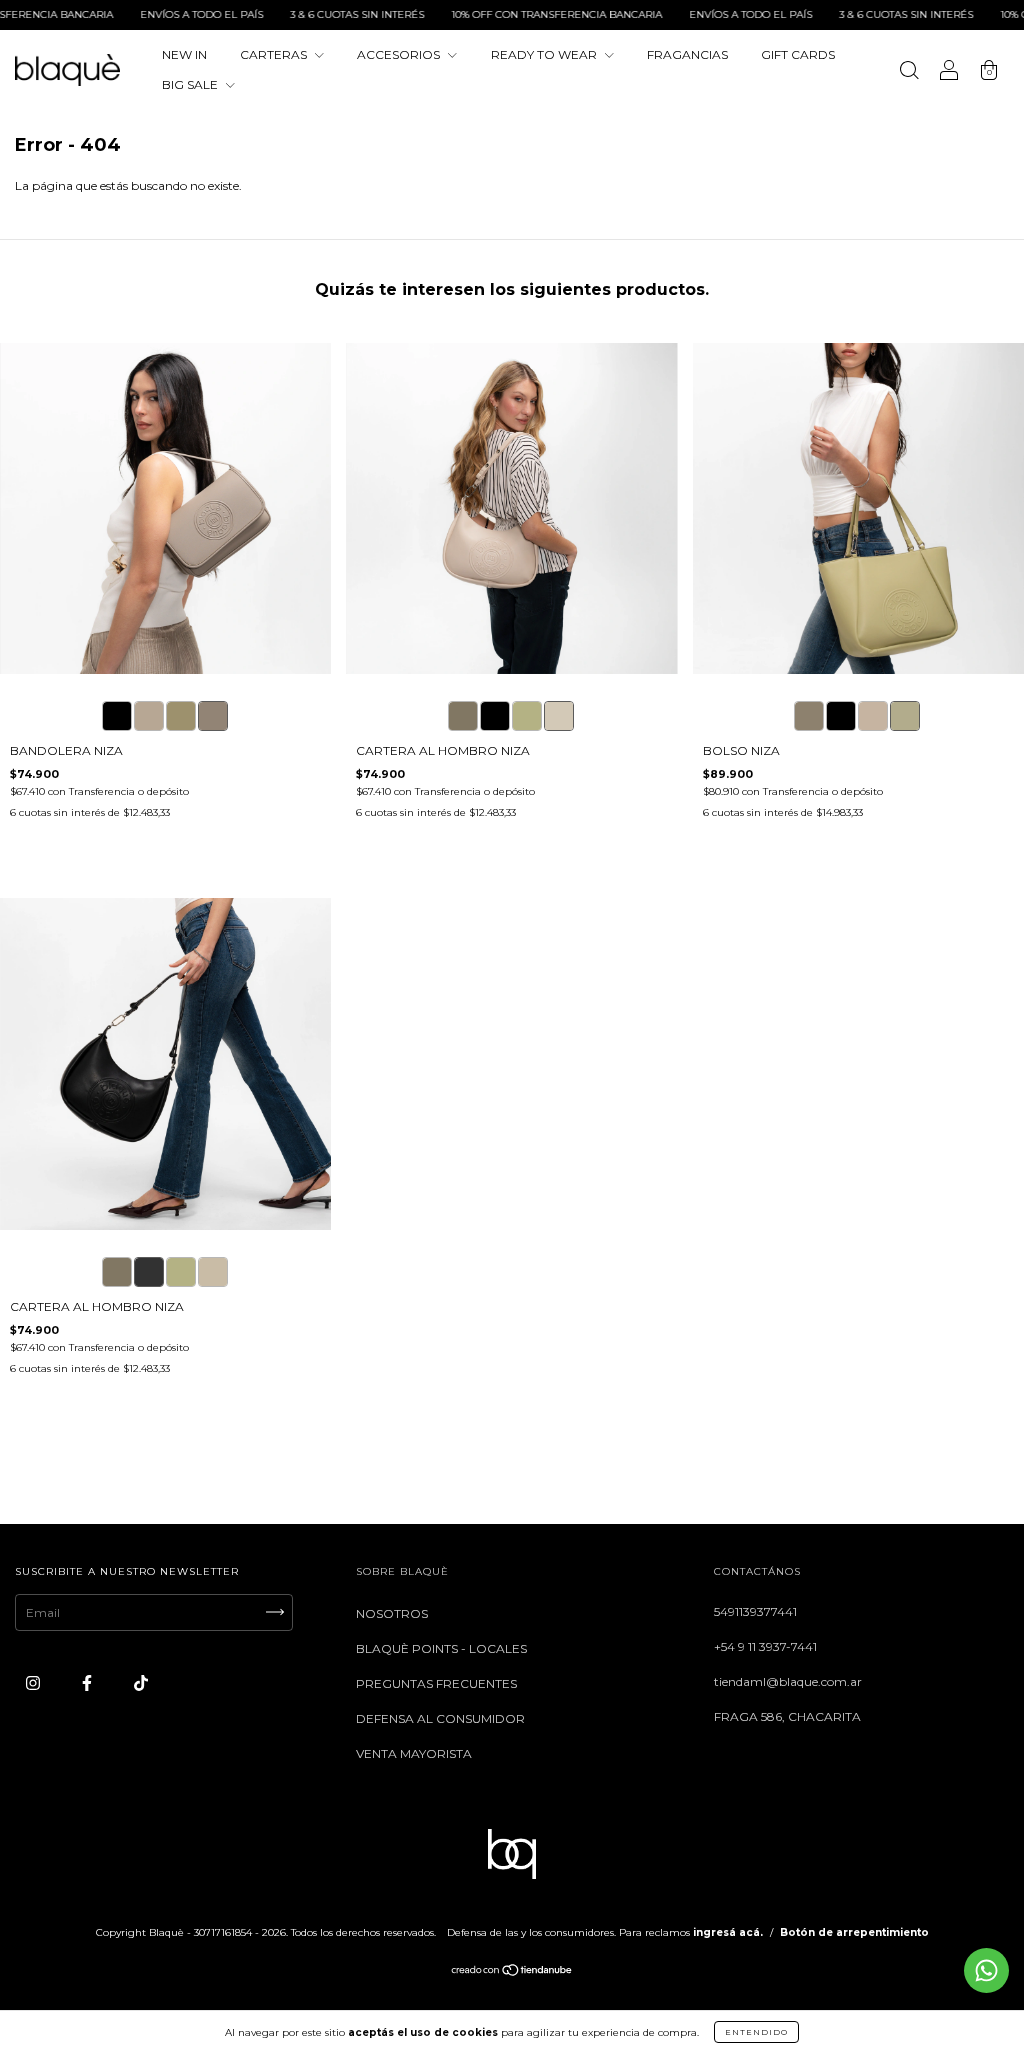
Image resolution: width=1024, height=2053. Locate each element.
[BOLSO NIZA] (809, 716)
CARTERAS (275, 54)
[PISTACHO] (527, 716)
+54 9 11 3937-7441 (765, 1646)
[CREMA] (559, 716)
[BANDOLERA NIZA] (117, 716)
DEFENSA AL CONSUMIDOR (440, 1718)
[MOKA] (463, 716)
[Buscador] (909, 72)
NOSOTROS (392, 1613)
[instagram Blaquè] (34, 1682)
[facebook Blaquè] (88, 1682)
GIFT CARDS (798, 54)
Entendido (756, 2032)
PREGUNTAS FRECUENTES (436, 1683)
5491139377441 (755, 1611)
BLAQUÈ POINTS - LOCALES (441, 1648)
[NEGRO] (495, 716)
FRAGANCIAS (687, 54)
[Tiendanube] (512, 1972)
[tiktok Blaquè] (141, 1682)
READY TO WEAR (545, 54)
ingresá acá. (728, 1932)
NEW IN (184, 54)
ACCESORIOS (400, 54)
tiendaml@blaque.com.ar (788, 1681)
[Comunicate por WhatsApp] (986, 1970)
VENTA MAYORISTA (414, 1753)
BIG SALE (191, 84)
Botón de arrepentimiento (854, 1932)
